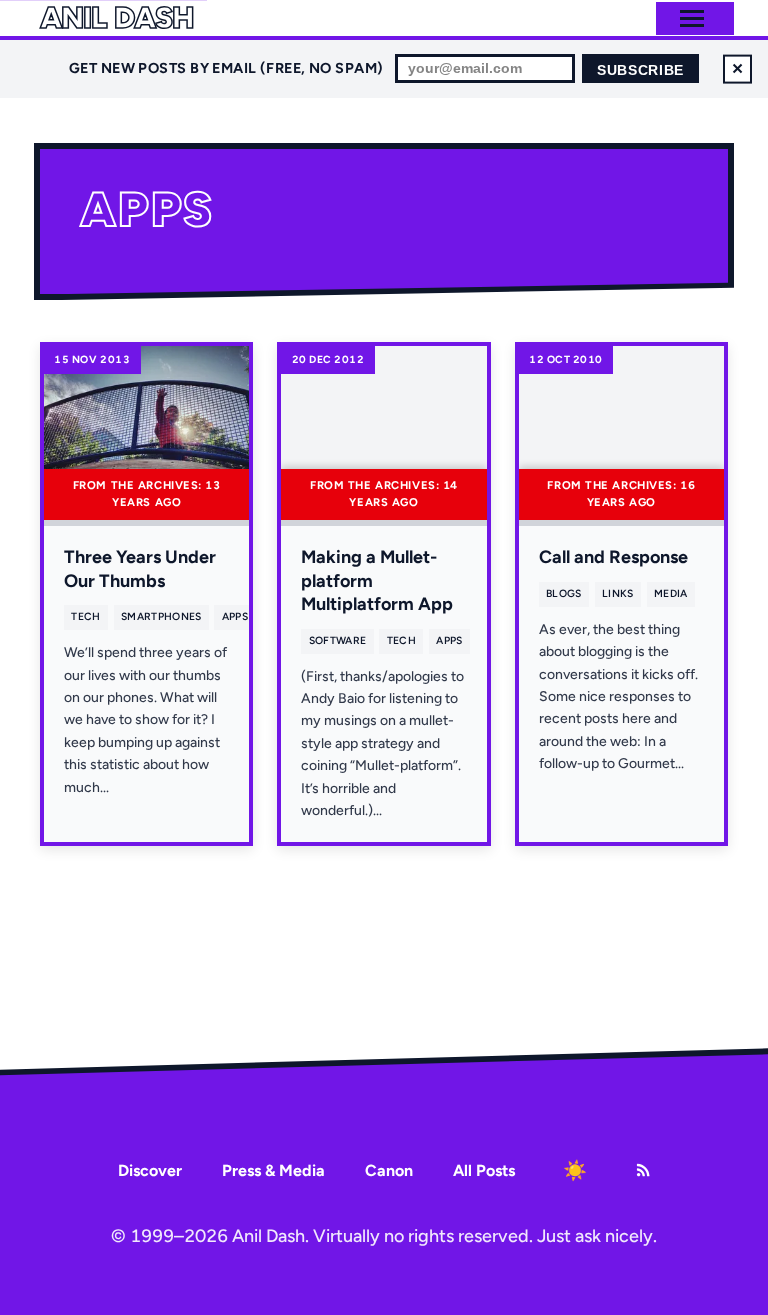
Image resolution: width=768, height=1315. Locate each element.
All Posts (484, 1170)
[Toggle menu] (692, 18)
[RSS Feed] (643, 1170)
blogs (564, 593)
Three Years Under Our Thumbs (140, 568)
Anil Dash (116, 18)
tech (85, 616)
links (618, 593)
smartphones (161, 616)
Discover (150, 1170)
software (338, 640)
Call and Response (613, 557)
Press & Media (273, 1170)
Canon (389, 1170)
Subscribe (640, 70)
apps (235, 616)
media (671, 593)
